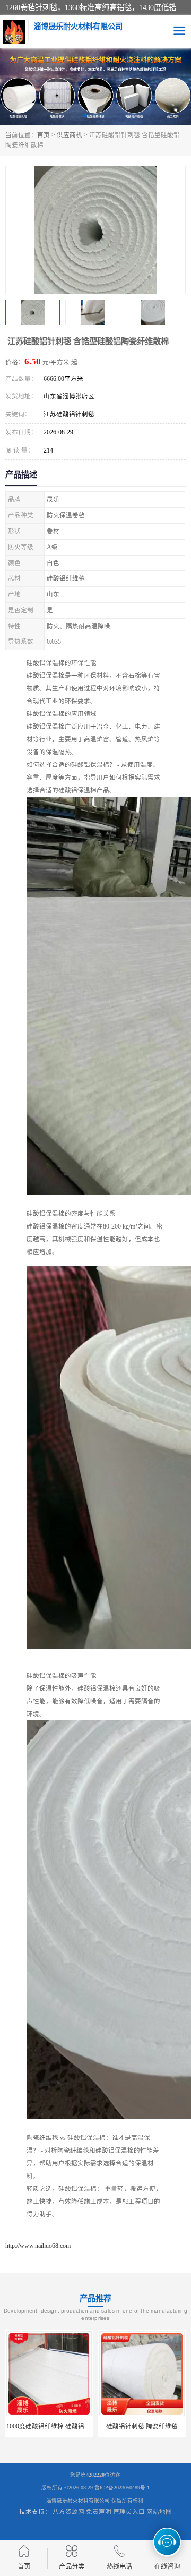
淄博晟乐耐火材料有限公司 (78, 2500)
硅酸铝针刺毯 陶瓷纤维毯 (121, 2426)
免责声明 (99, 2512)
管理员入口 (129, 2512)
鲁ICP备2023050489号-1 (122, 2488)
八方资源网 (68, 2512)
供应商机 (70, 135)
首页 (44, 135)
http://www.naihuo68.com (38, 2246)
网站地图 (159, 2512)
